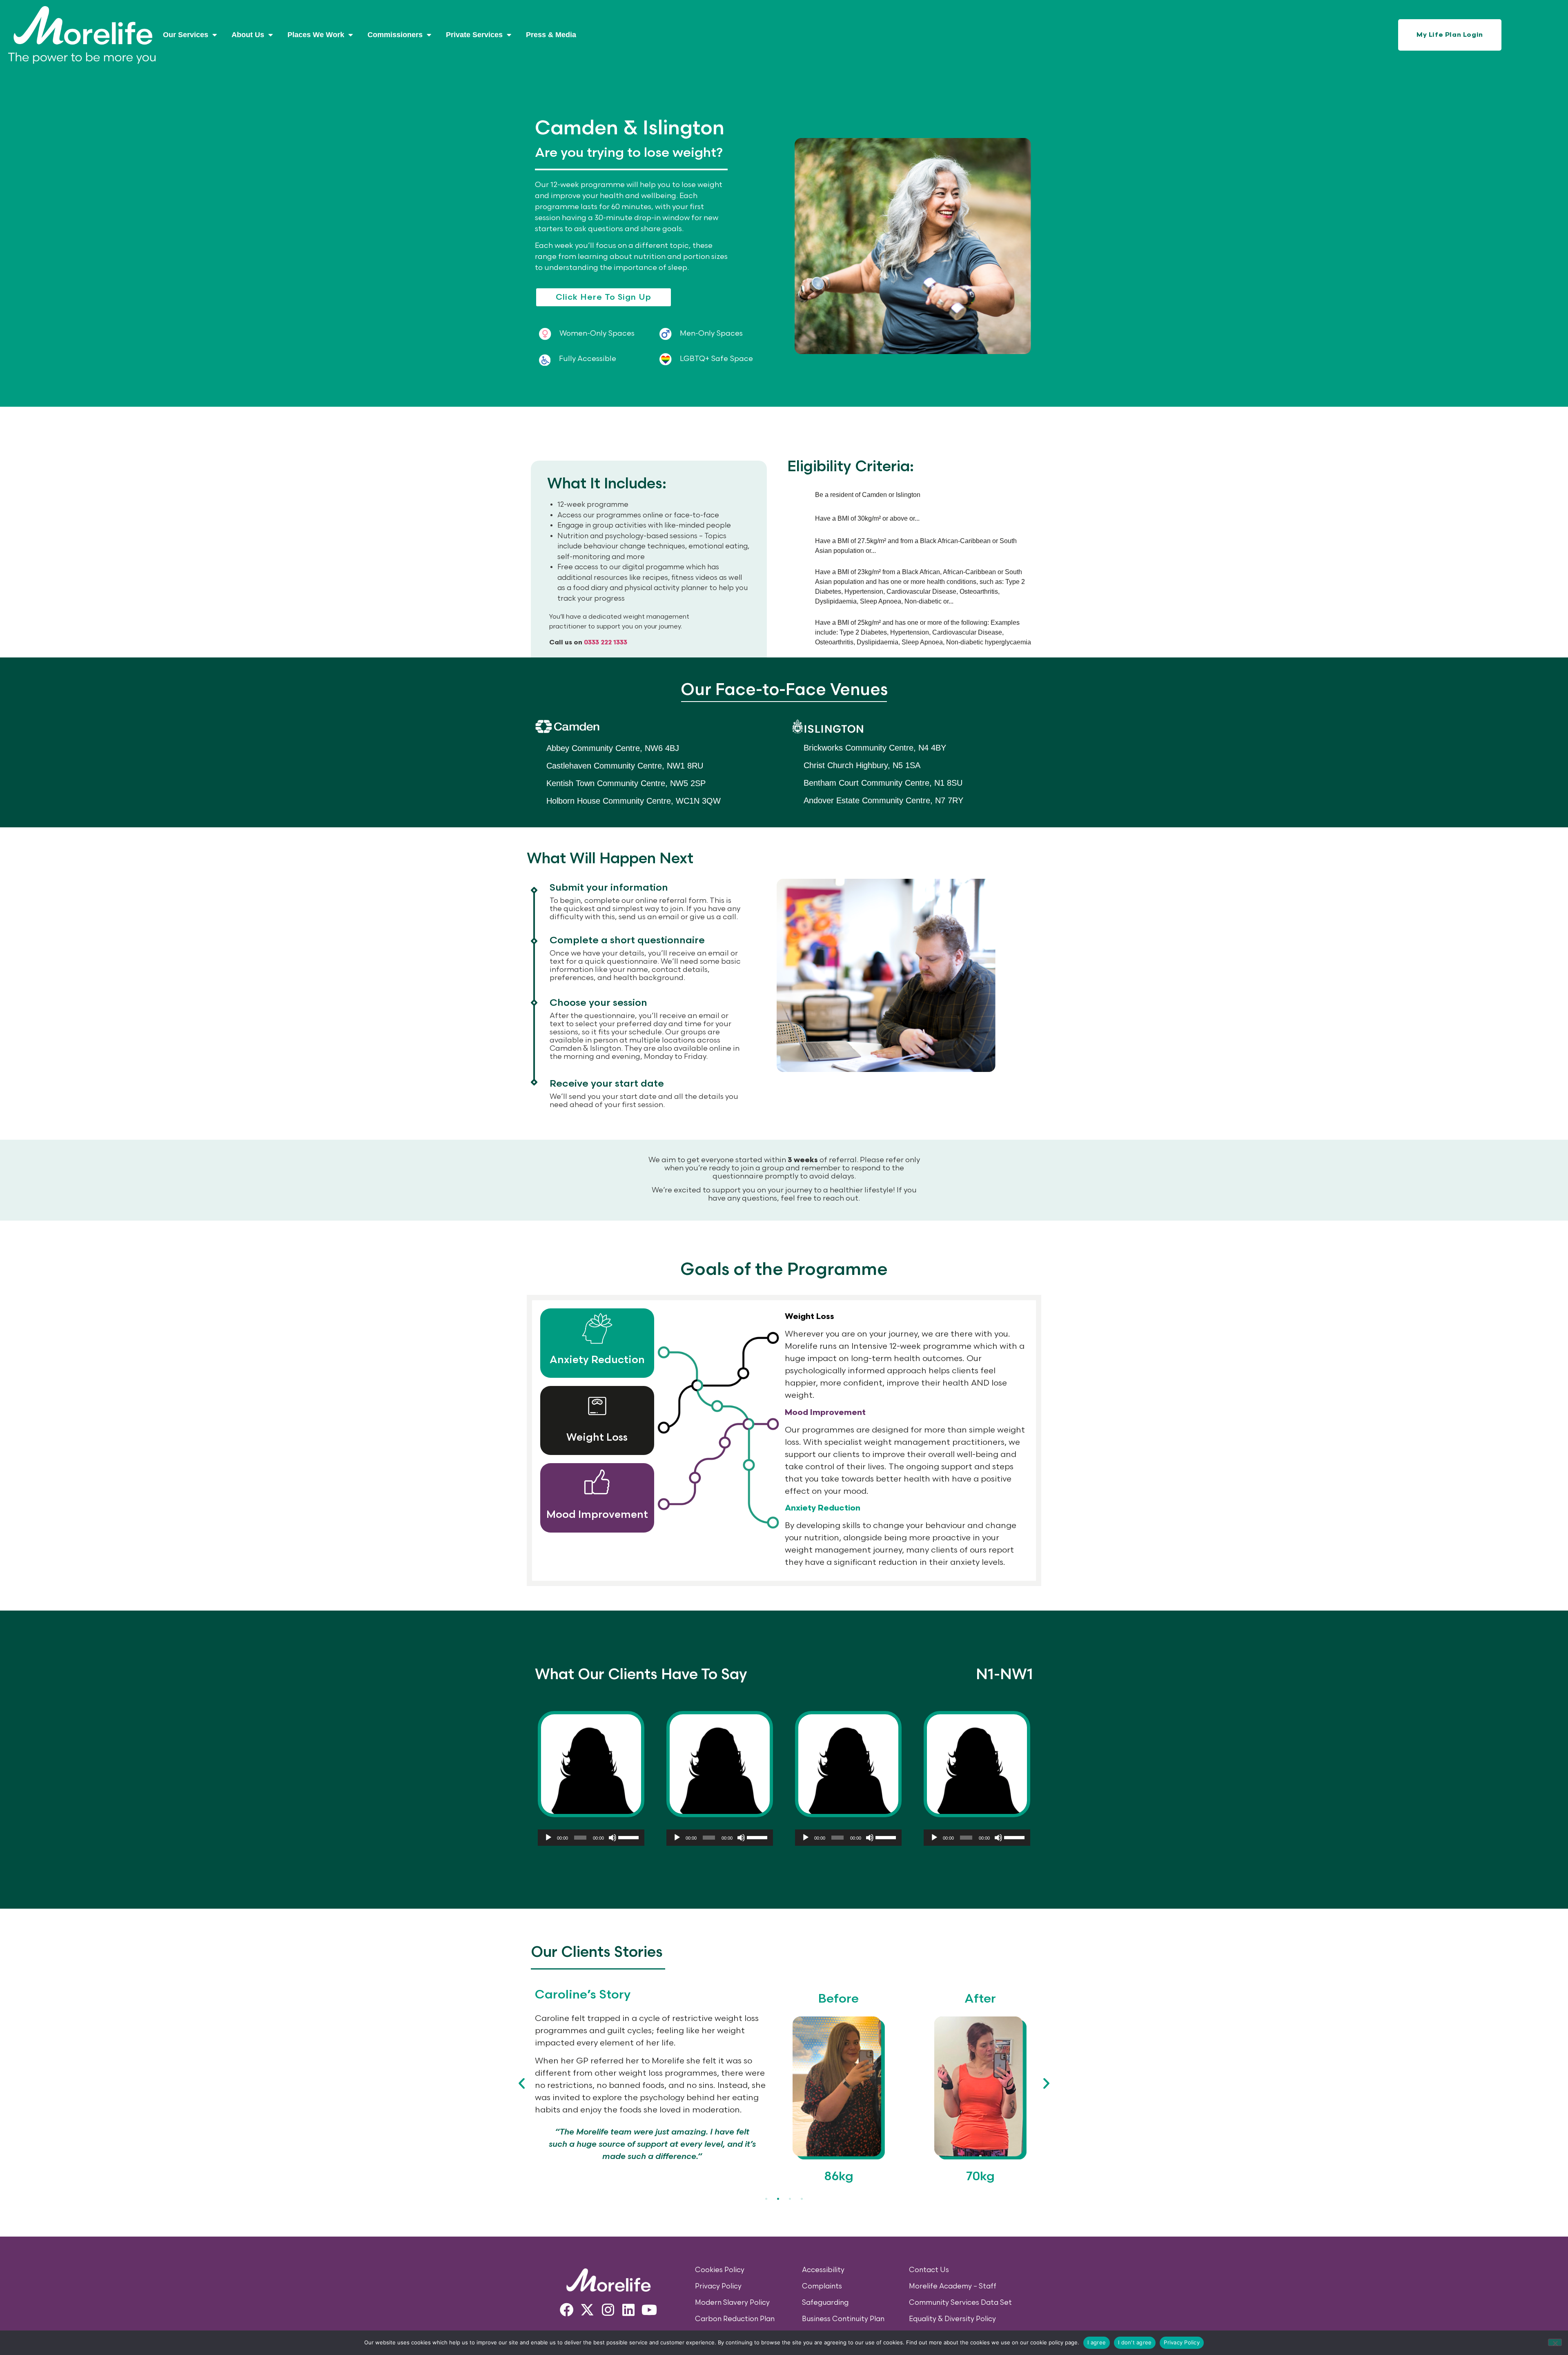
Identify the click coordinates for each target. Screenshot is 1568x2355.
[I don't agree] (1555, 2342)
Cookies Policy (720, 2270)
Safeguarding (825, 2303)
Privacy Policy (718, 2286)
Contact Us (929, 2270)
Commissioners (395, 35)
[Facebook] (567, 2310)
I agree (1097, 2342)
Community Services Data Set (960, 2303)
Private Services (474, 35)
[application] (591, 1838)
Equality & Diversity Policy (952, 2319)
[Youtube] (649, 2310)
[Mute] (612, 1838)
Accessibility (823, 2270)
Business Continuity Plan (843, 2319)
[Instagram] (608, 2310)
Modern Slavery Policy (732, 2303)
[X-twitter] (587, 2310)
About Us (248, 35)
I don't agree (1135, 2342)
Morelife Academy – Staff (953, 2286)
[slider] (629, 1837)
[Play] (548, 1838)
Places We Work (316, 35)
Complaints (822, 2286)
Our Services (186, 35)
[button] (522, 2083)
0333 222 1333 (606, 643)
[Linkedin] (629, 2310)
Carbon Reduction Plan (735, 2319)
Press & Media (551, 35)
